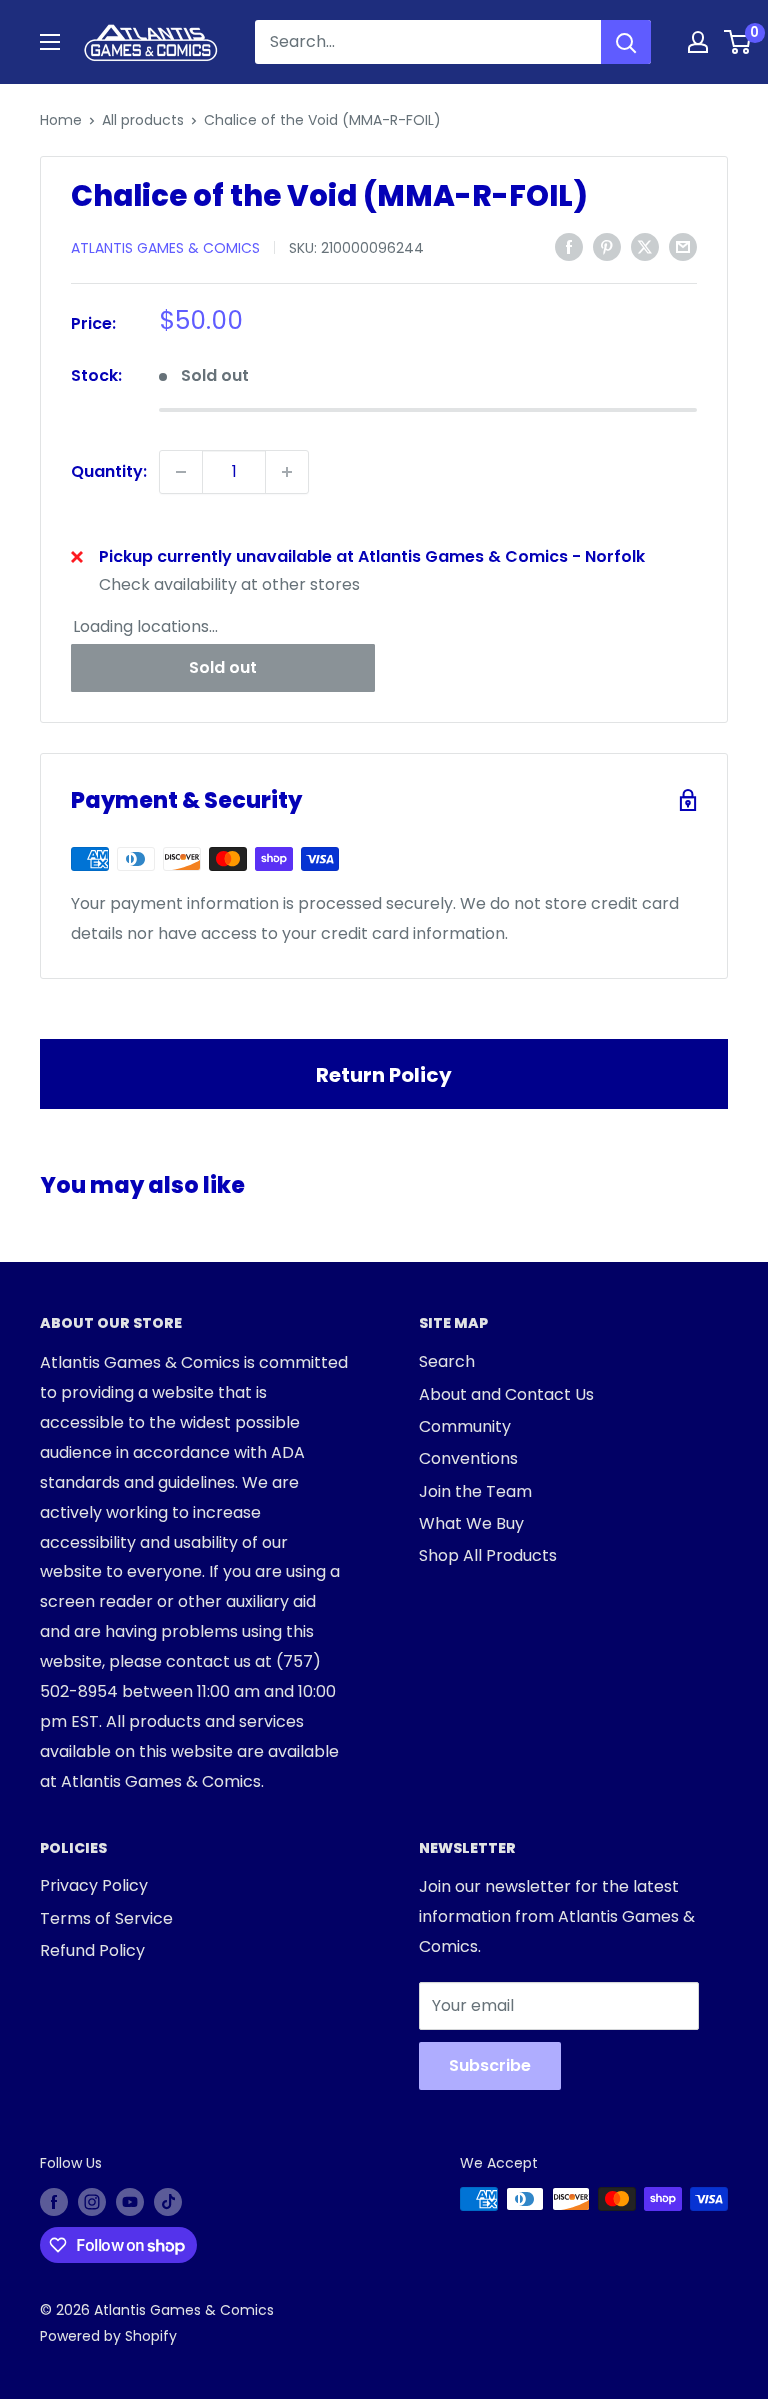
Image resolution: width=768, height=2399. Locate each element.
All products (143, 120)
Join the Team (475, 1491)
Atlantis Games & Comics (165, 248)
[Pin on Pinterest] (607, 246)
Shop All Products (488, 1555)
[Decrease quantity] (181, 472)
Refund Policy (92, 1950)
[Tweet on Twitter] (645, 246)
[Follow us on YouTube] (130, 2201)
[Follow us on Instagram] (92, 2201)
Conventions (468, 1458)
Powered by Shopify (108, 2336)
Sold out (223, 667)
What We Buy (471, 1523)
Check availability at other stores (229, 584)
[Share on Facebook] (569, 246)
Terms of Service (106, 1918)
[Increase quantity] (287, 472)
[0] (738, 42)
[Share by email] (683, 246)
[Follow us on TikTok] (168, 2201)
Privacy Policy (94, 1885)
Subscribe (490, 2065)
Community (465, 1426)
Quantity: (109, 471)
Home (61, 120)
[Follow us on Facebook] (54, 2201)
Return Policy (384, 1075)
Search (447, 1361)
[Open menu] (50, 42)
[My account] (698, 42)
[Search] (626, 42)
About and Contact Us (506, 1394)
